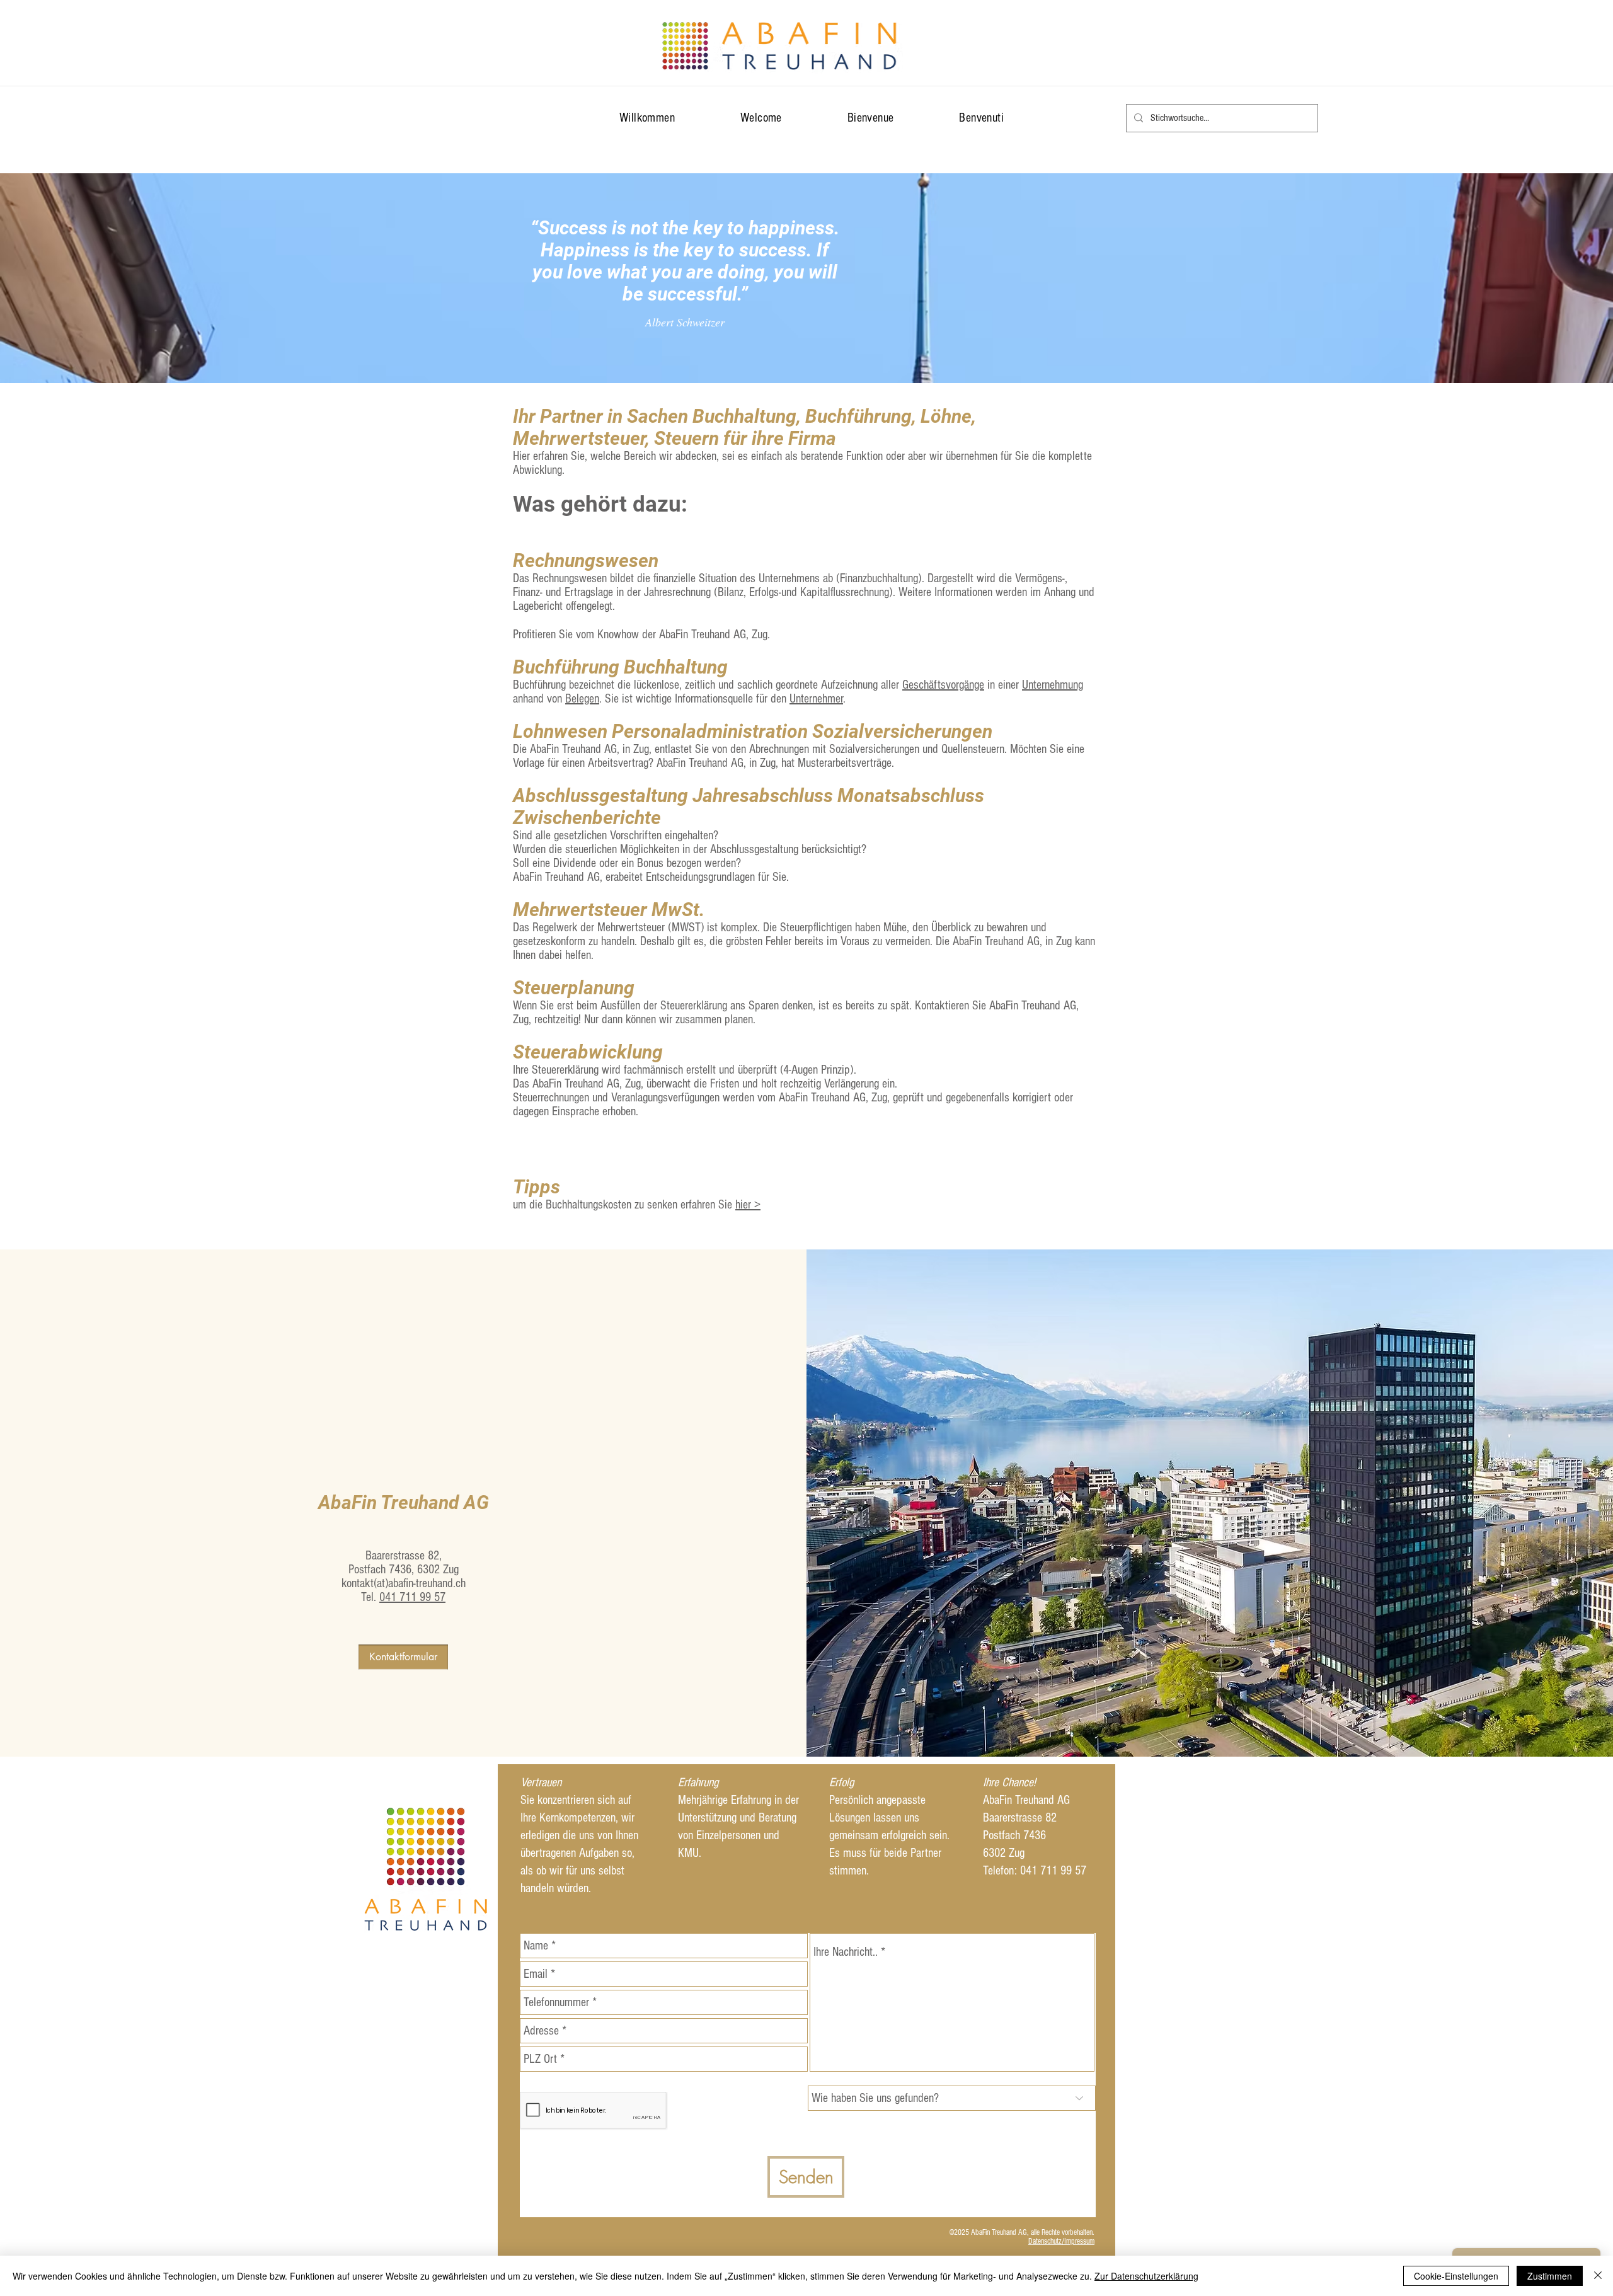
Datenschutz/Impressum (1061, 2241)
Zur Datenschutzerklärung (1146, 2276)
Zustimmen (1550, 2276)
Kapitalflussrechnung (845, 592)
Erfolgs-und (775, 592)
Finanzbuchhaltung (879, 578)
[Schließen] (1598, 2276)
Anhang (1060, 592)
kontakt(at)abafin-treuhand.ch (404, 1583)
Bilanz (731, 592)
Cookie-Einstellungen (1456, 2276)
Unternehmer (816, 699)
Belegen (582, 699)
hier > (748, 1205)
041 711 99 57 (412, 1597)
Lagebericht (538, 606)
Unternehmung (1053, 685)
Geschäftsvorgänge (943, 685)
